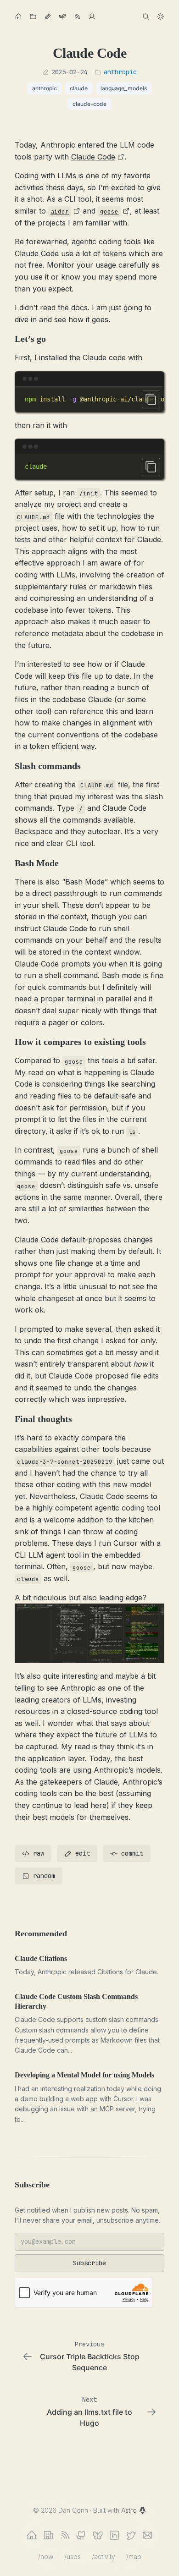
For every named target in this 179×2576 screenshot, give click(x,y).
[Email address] (147, 2535)
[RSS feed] (65, 2535)
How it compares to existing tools (80, 1042)
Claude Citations (41, 1958)
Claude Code (93, 157)
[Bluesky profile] (98, 2535)
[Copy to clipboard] (151, 399)
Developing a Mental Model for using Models (84, 2075)
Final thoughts (43, 1419)
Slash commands (48, 766)
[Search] (146, 16)
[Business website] (48, 2535)
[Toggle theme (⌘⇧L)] (161, 16)
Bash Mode (37, 863)
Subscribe (89, 2263)
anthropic (120, 72)
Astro (130, 2510)
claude (79, 88)
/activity (103, 2557)
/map (134, 2557)
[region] (89, 399)
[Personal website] (32, 2535)
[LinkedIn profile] (114, 2535)
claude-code (89, 104)
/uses (73, 2557)
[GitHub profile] (81, 2535)
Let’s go (30, 339)
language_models (124, 88)
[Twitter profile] (131, 2535)
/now (46, 2557)
